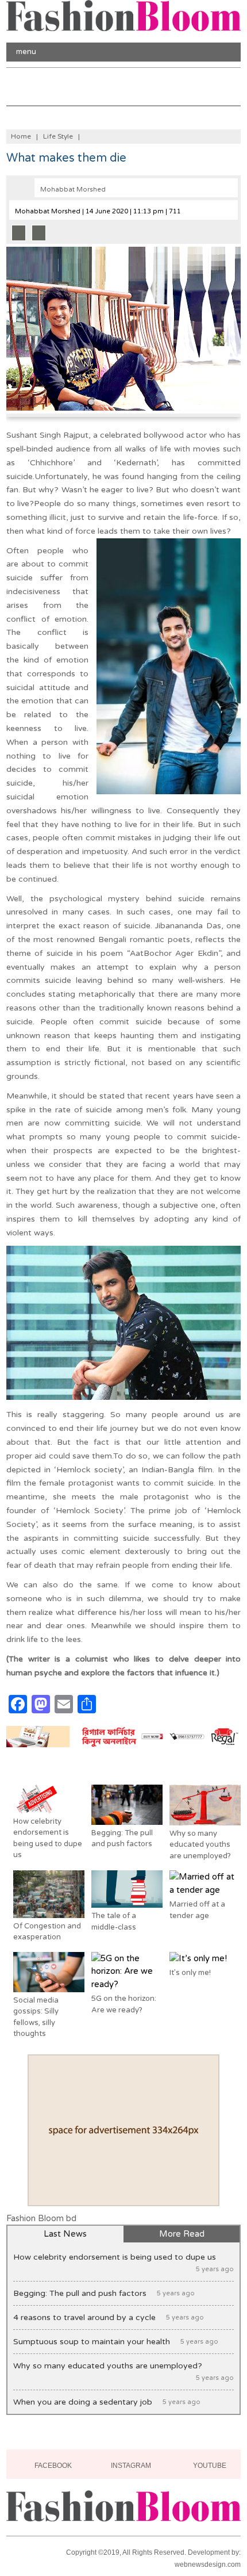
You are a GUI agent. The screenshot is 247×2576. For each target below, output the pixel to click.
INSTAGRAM (130, 2466)
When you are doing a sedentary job (107, 2402)
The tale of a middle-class (114, 1922)
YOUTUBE (209, 2466)
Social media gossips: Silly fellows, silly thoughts (36, 2017)
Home (21, 136)
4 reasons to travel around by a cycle (109, 2317)
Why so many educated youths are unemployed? (200, 1845)
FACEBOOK (52, 2466)
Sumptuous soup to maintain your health (116, 2342)
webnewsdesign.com (208, 2564)
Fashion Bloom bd (41, 2218)
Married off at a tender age (197, 1910)
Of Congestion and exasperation (47, 1932)
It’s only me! (190, 1973)
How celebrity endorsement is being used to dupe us (48, 1838)
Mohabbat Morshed (73, 190)
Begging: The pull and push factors (122, 1839)
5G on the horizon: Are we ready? (124, 2004)
